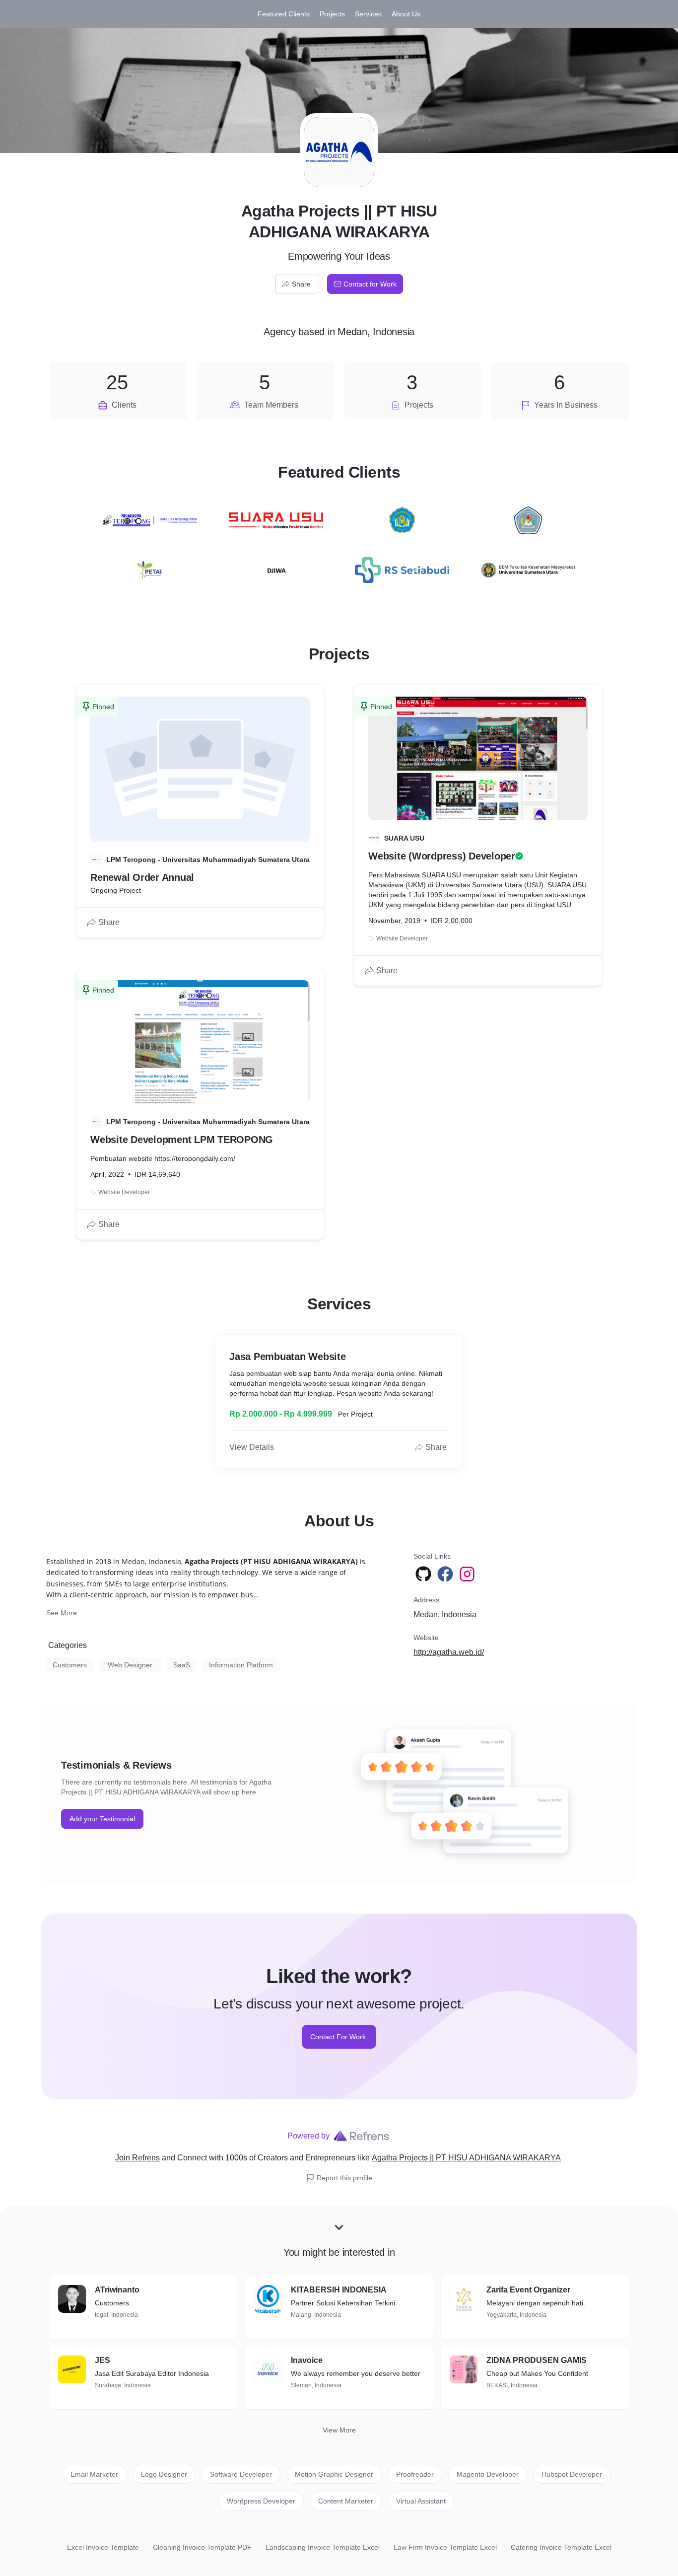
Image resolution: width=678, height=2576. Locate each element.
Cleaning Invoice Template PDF (202, 2547)
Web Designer (130, 1665)
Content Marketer (346, 2501)
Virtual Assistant (421, 2501)
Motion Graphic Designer (334, 2474)
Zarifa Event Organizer (528, 2290)
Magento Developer (488, 2474)
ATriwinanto (117, 2290)
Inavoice (307, 2360)
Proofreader (415, 2474)
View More (339, 2430)
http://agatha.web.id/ (449, 1652)
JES (102, 2360)
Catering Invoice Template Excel (561, 2547)
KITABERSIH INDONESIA (339, 2290)
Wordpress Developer (261, 2501)
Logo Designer (164, 2474)
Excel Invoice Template (103, 2547)
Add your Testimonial (102, 1819)
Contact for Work (370, 284)
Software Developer (241, 2474)
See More (62, 1613)
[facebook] (446, 1574)
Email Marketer (94, 2474)
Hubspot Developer (572, 2474)
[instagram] (468, 1574)
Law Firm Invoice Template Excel (445, 2547)
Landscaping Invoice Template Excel (323, 2547)
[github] (424, 1574)
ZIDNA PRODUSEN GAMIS (537, 2360)
